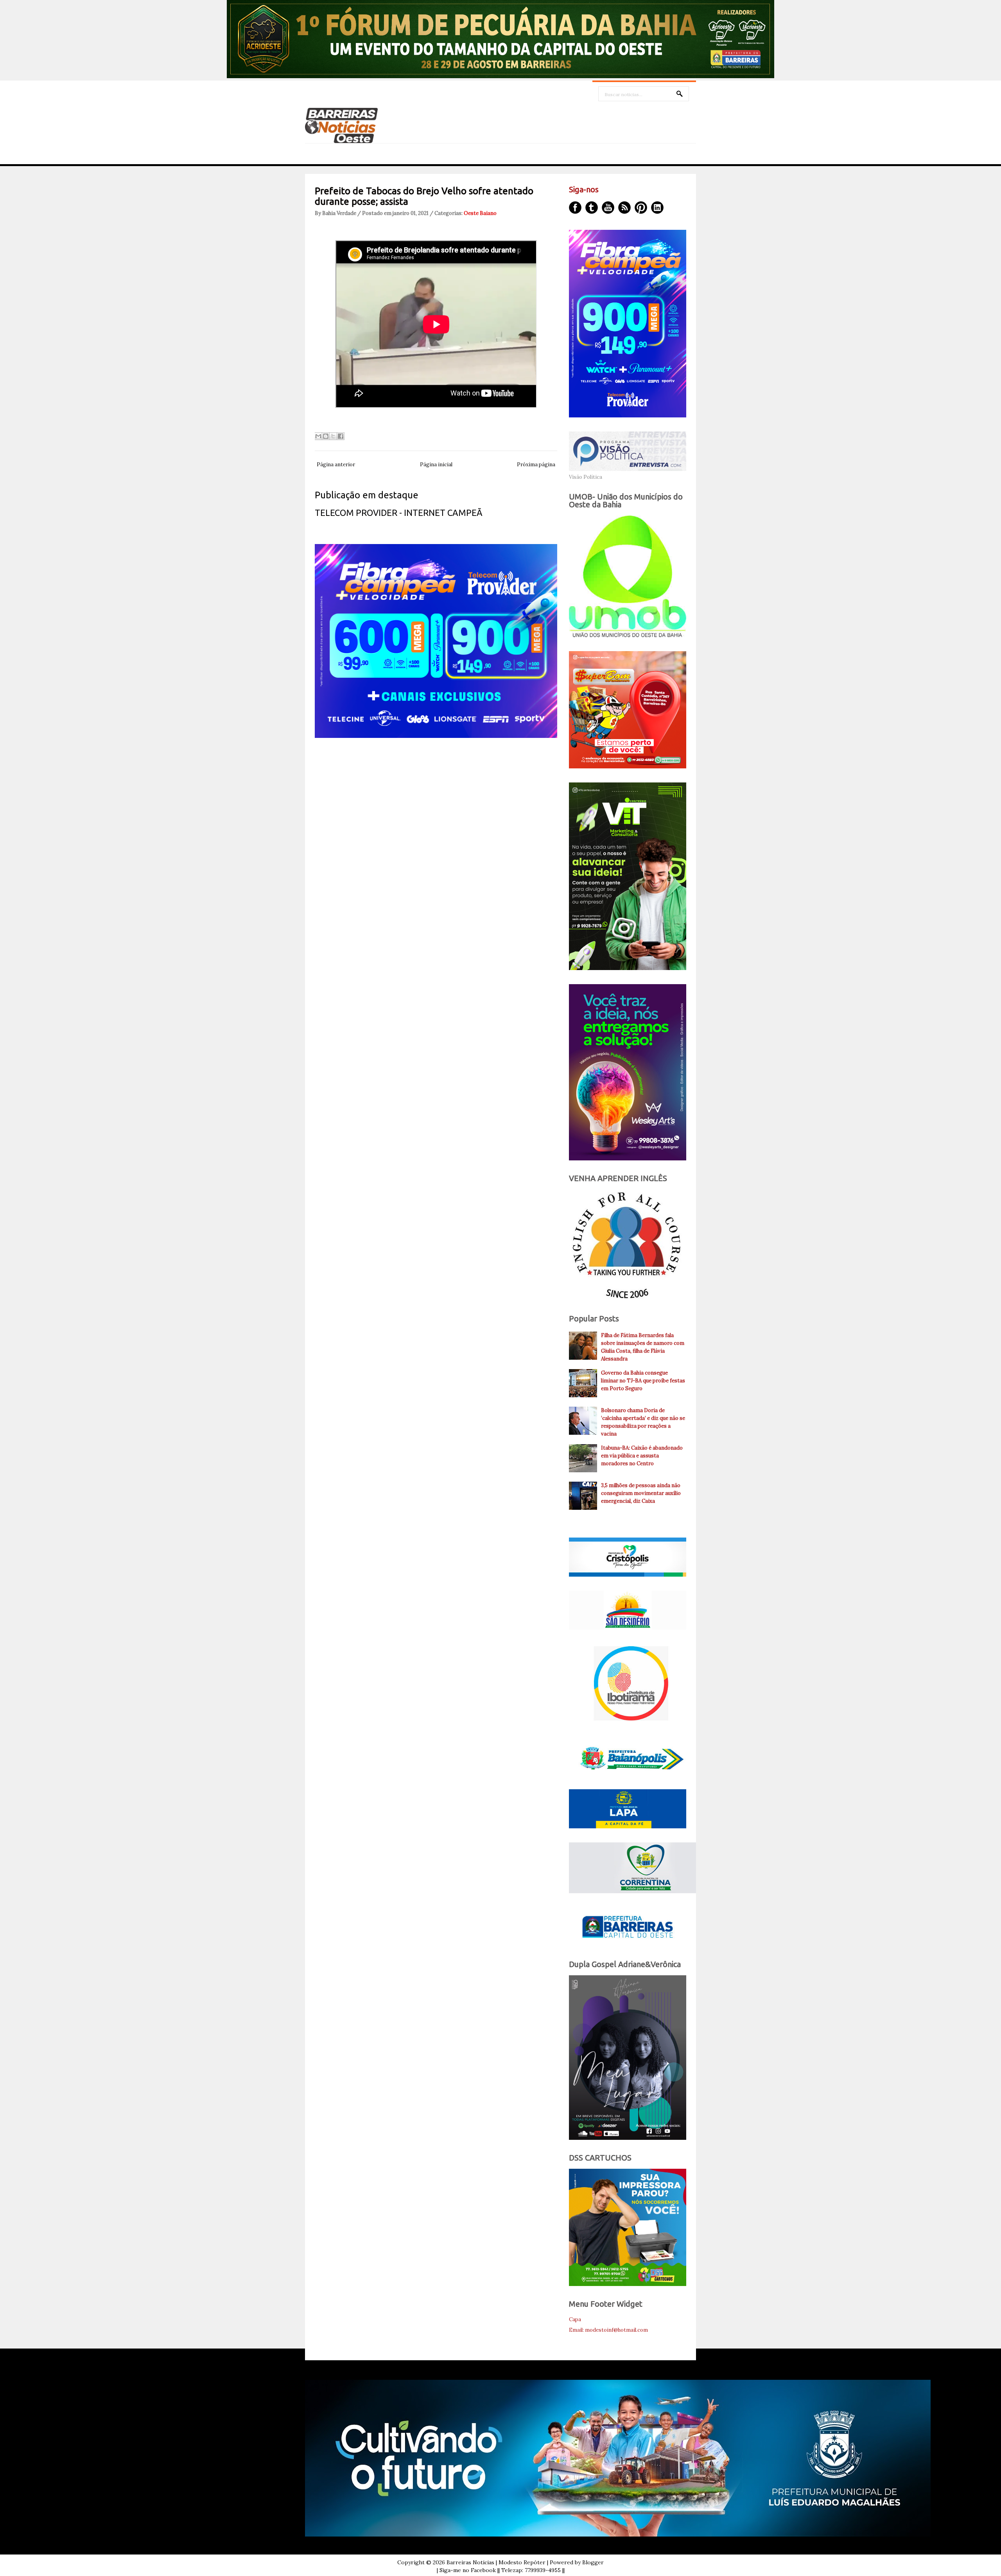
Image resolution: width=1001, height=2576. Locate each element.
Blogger (593, 2562)
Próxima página (536, 465)
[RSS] (624, 208)
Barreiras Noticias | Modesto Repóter (496, 2562)
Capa (575, 2319)
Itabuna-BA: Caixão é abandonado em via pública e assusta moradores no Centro (642, 1456)
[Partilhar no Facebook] (341, 436)
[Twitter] (592, 208)
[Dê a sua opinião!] (326, 436)
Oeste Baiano (480, 213)
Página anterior (336, 465)
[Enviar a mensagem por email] (318, 436)
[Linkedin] (657, 208)
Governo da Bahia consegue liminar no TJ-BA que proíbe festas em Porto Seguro (643, 1381)
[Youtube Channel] (608, 208)
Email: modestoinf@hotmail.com (608, 2330)
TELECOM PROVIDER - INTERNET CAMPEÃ (399, 513)
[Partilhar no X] (333, 436)
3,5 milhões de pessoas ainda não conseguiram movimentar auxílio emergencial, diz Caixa (641, 1493)
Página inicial (436, 465)
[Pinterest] (641, 208)
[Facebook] (575, 208)
